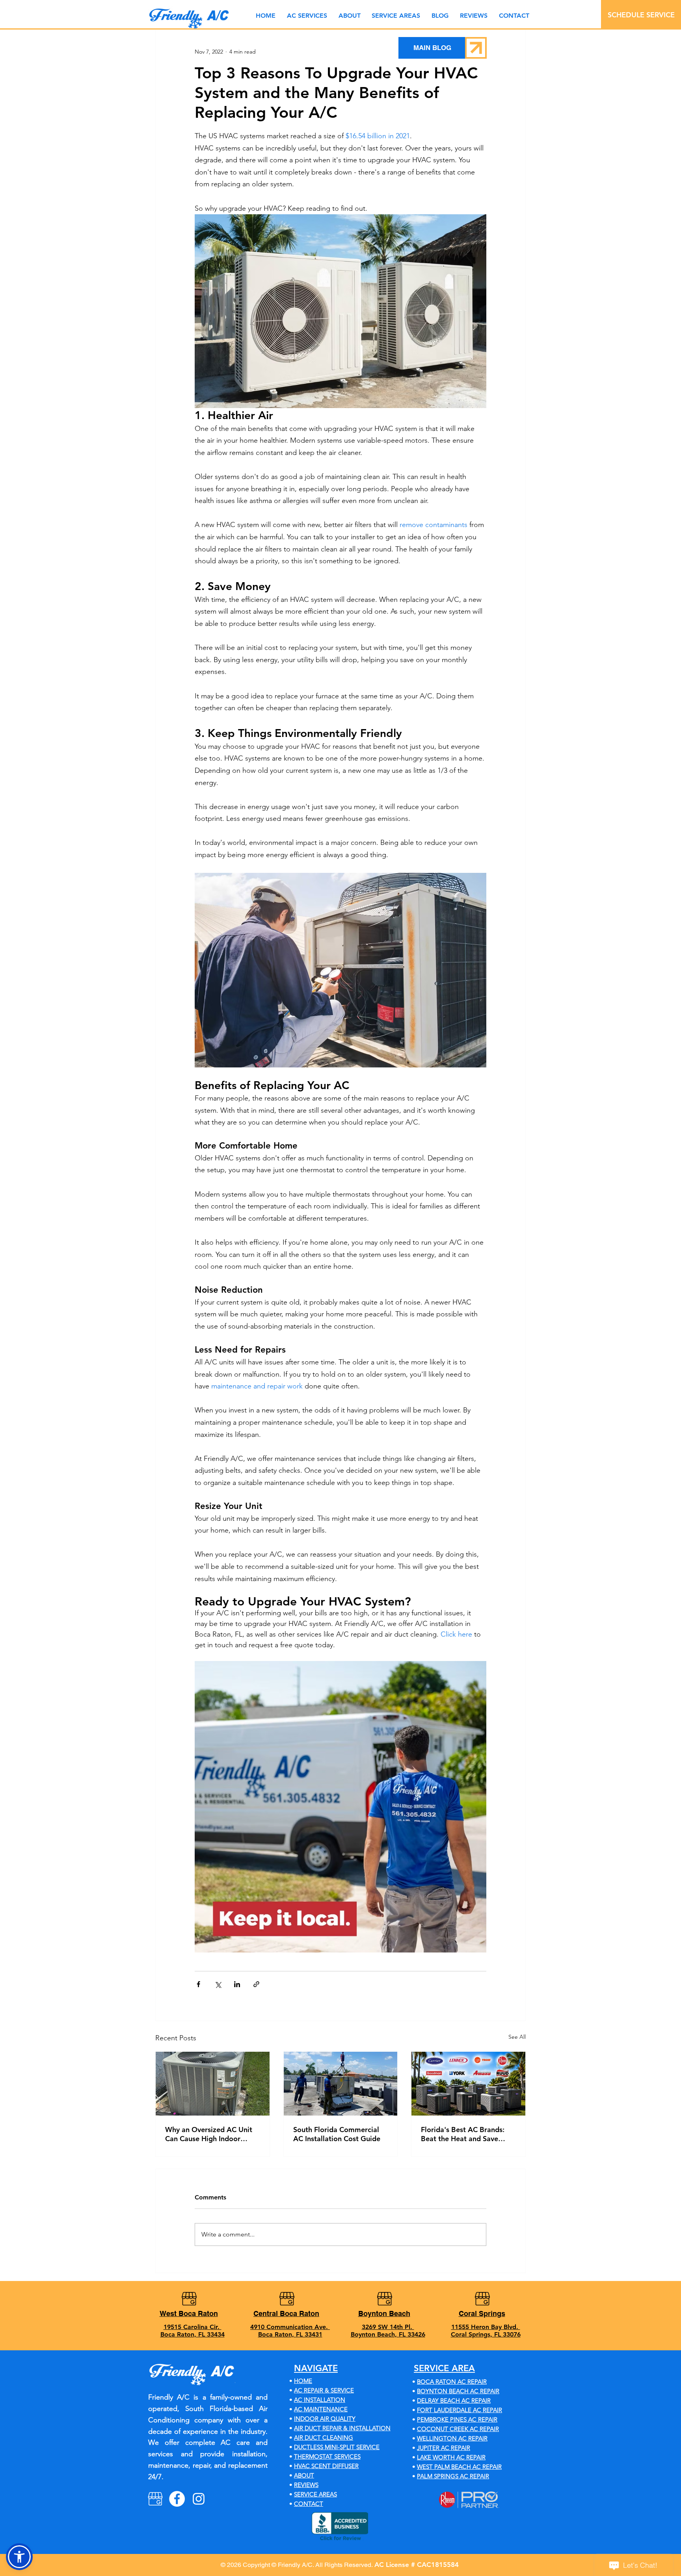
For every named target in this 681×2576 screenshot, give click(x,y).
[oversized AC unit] (213, 2084)
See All (517, 2037)
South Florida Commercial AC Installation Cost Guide (337, 2134)
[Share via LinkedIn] (237, 1984)
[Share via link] (256, 1984)
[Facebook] (177, 2499)
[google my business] (155, 2499)
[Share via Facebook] (198, 1984)
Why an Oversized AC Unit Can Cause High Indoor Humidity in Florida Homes (209, 2134)
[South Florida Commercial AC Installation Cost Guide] (341, 2084)
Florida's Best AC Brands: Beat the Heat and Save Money (463, 2134)
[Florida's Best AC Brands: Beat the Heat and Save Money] (468, 2084)
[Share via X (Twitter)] (218, 1984)
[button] (396, 16)
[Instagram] (199, 2499)
